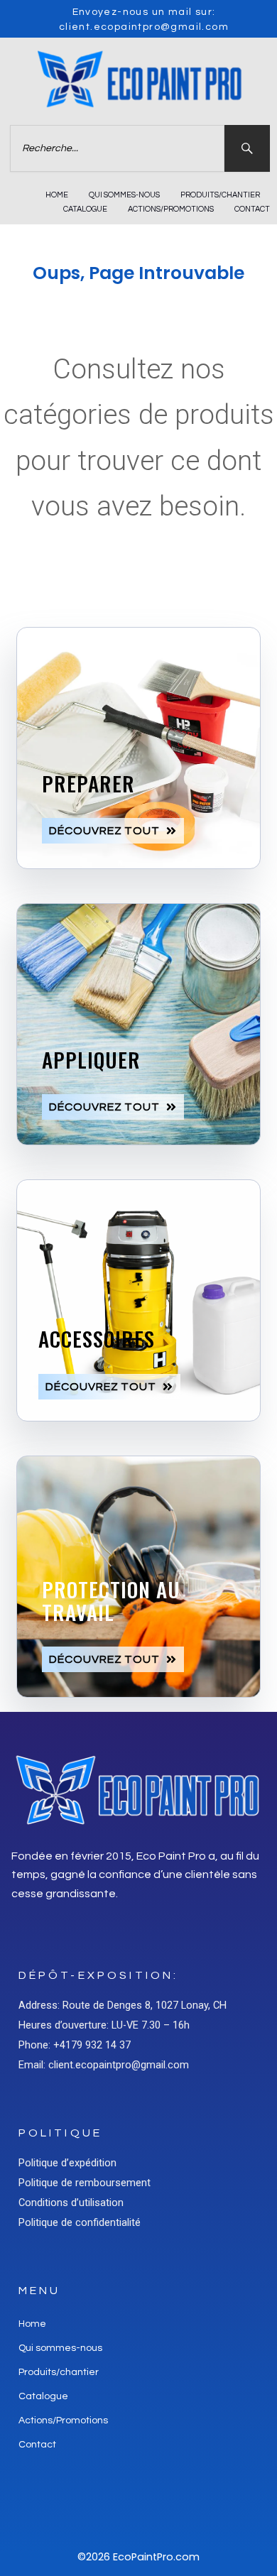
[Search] (247, 148)
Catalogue (85, 209)
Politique (60, 2133)
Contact (252, 209)
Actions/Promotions (171, 209)
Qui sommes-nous (124, 195)
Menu (40, 2291)
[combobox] (117, 148)
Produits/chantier (220, 195)
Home (57, 195)
